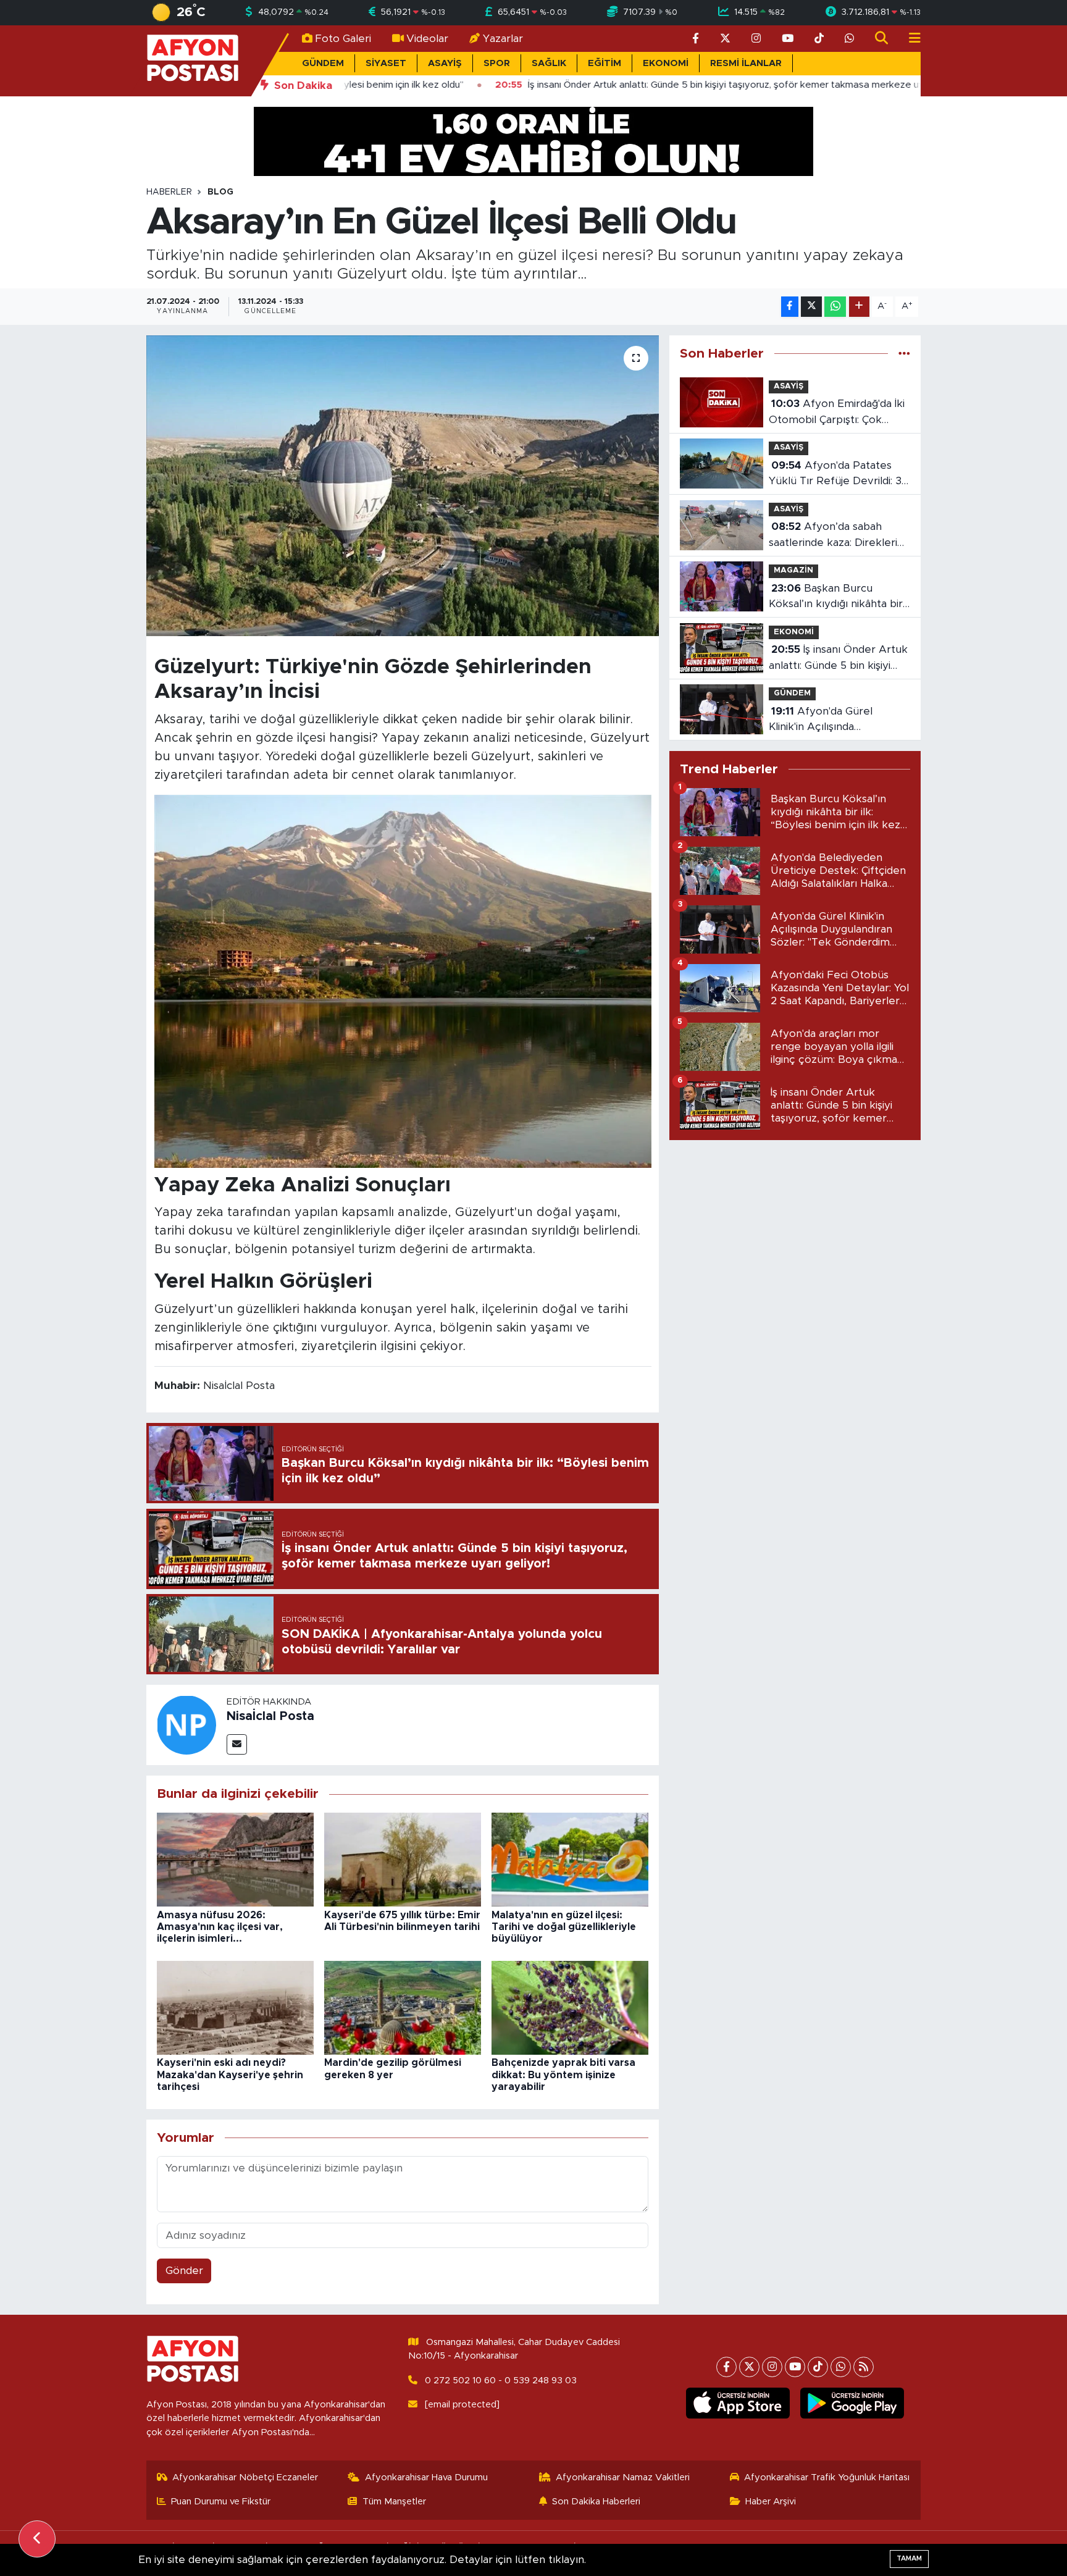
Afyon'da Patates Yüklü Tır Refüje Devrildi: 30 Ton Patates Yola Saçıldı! (839, 475)
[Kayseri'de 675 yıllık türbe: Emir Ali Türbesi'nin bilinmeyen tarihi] (403, 1859)
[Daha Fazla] (859, 307)
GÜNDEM (323, 63)
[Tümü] (904, 354)
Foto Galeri (343, 39)
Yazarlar (503, 39)
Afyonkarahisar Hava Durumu (426, 2477)
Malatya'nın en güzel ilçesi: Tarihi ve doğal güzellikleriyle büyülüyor (564, 1927)
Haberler (169, 192)
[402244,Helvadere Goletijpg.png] (403, 980)
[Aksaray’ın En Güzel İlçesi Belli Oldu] (403, 486)
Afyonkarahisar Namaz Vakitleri (623, 2477)
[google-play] (852, 2403)
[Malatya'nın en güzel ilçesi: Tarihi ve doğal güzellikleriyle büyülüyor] (570, 1859)
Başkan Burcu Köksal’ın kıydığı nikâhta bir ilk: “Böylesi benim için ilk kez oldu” (836, 598)
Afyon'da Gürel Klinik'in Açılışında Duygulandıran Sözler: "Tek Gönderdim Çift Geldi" (836, 720)
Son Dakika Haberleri (596, 2502)
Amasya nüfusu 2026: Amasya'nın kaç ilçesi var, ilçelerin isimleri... (220, 1927)
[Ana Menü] (910, 39)
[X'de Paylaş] (811, 307)
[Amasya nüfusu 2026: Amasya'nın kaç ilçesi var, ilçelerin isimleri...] (235, 1859)
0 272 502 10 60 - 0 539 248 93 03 (501, 2381)
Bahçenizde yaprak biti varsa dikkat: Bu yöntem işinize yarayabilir (563, 2075)
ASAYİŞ (445, 63)
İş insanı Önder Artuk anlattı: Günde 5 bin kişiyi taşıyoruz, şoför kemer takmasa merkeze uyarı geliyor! (838, 659)
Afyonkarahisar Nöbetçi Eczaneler (245, 2477)
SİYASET (386, 63)
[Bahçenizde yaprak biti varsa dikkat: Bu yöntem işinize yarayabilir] (570, 2007)
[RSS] (864, 2367)
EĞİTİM (605, 63)
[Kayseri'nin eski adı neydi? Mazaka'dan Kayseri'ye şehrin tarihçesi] (235, 2007)
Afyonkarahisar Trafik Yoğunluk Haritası (827, 2477)
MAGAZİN (793, 570)
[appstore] (738, 2403)
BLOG (220, 192)
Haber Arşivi (771, 2502)
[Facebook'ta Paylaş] (790, 307)
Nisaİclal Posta (270, 1716)
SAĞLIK (549, 63)
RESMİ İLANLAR (746, 63)
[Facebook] (726, 2367)
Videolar (427, 39)
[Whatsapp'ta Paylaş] (835, 307)
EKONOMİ (666, 63)
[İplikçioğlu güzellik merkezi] (533, 141)
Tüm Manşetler (394, 2502)
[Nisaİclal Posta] (186, 1724)
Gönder (184, 2271)
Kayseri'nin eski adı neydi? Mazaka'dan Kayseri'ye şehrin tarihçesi (230, 2075)
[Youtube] (795, 2367)
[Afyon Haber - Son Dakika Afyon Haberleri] (193, 60)
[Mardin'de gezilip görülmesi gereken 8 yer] (403, 2007)
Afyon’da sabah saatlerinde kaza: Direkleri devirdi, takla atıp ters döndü (833, 536)
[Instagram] (772, 2367)
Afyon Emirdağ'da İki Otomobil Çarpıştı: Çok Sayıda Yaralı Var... (837, 413)
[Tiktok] (818, 2367)
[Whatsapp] (841, 2367)
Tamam (909, 2558)
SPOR (497, 63)
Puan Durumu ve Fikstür (221, 2502)
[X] (749, 2367)
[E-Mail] (237, 1744)
